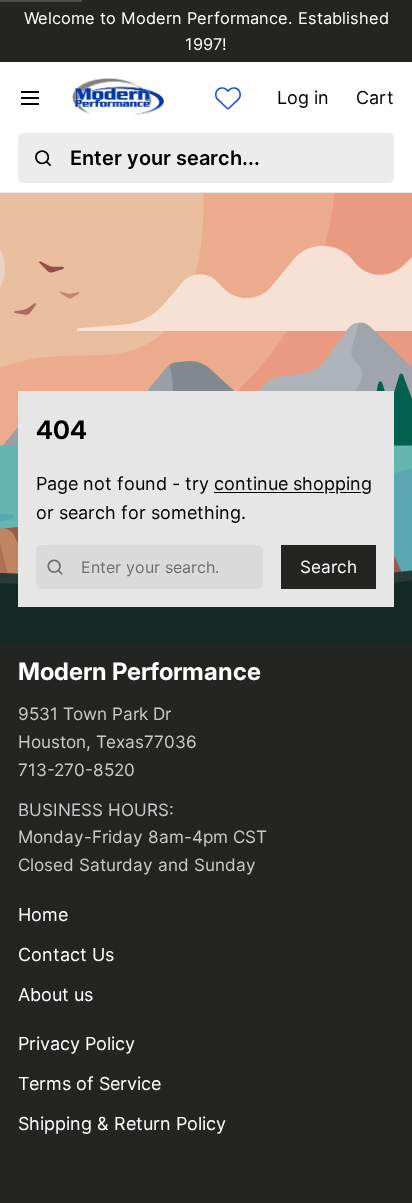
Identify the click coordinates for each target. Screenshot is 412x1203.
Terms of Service (89, 1083)
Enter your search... (165, 158)
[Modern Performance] (117, 97)
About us (55, 994)
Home (43, 914)
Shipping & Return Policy (122, 1123)
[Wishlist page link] (228, 98)
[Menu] (39, 98)
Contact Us (66, 954)
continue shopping (293, 483)
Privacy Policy (76, 1043)
